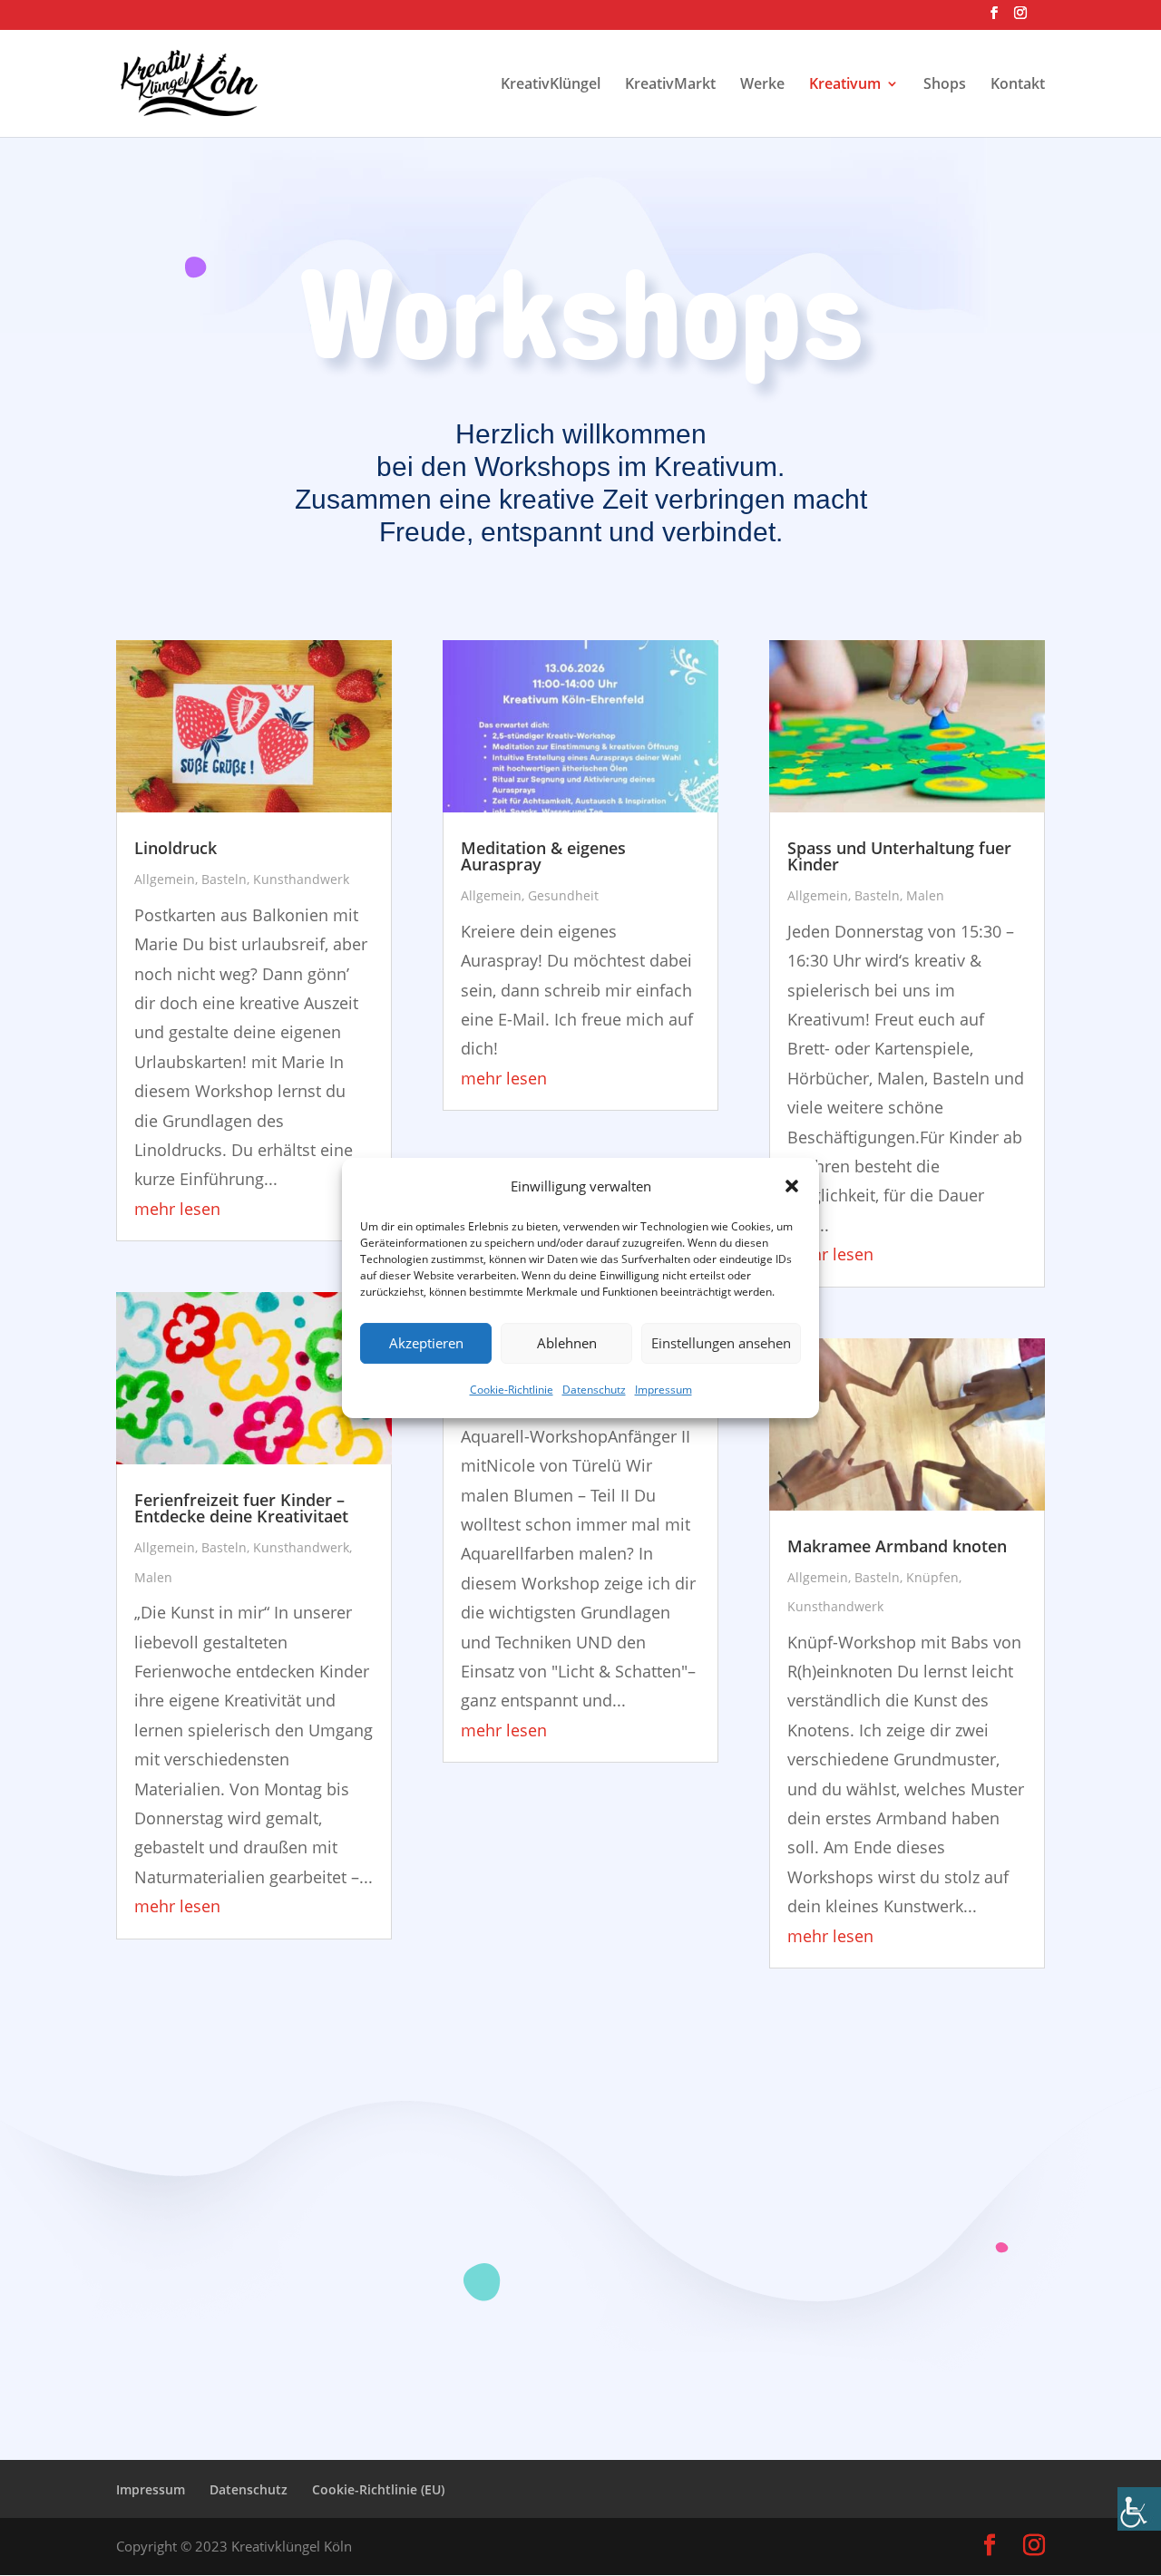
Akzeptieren (426, 1344)
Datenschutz (594, 1390)
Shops (945, 85)
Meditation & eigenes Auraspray (543, 856)
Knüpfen (932, 1577)
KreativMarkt (670, 85)
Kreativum (845, 85)
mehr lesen (177, 1209)
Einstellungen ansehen (721, 1344)
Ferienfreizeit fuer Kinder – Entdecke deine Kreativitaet (241, 1508)
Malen (153, 1577)
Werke (762, 85)
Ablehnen (567, 1344)
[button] (792, 1186)
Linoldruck (176, 848)
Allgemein (165, 879)
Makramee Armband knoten (897, 1546)
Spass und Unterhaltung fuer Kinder (899, 856)
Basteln (224, 879)
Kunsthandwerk (301, 879)
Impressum (663, 1390)
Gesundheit (563, 895)
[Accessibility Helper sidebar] (1139, 2509)
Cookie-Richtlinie (512, 1390)
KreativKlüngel (551, 85)
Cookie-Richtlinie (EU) (378, 2489)
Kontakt (1018, 85)
